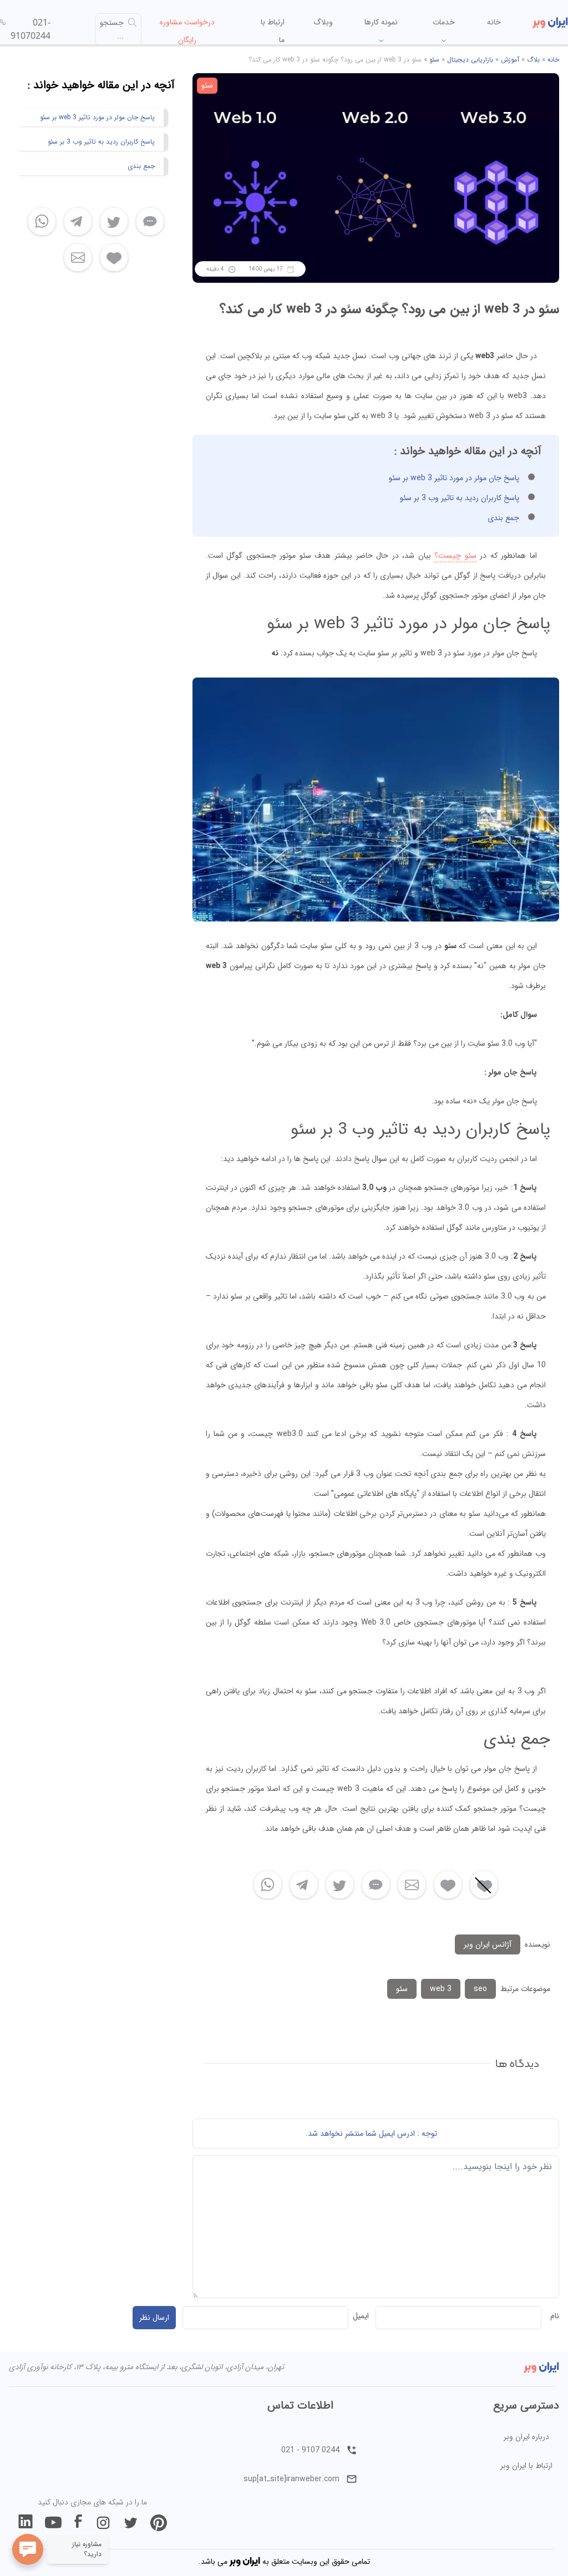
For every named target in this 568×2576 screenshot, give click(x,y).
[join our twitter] (131, 2523)
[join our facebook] (78, 2523)
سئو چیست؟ (455, 556)
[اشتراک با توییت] (340, 1885)
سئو (434, 60)
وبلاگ (323, 22)
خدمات (444, 22)
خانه (494, 22)
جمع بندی (503, 518)
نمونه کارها (381, 22)
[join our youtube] (53, 2523)
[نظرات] (376, 1885)
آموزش (510, 60)
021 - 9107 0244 (310, 2450)
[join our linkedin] (26, 2523)
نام (555, 2316)
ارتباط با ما (273, 31)
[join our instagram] (103, 2523)
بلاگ (533, 60)
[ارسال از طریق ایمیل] (412, 1885)
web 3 (441, 1989)
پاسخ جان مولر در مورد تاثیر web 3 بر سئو (454, 478)
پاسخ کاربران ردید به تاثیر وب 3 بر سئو (460, 498)
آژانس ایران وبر (488, 1944)
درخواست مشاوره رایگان (187, 31)
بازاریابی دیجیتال (470, 60)
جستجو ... (112, 29)
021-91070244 (31, 29)
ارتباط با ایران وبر (526, 2466)
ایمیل (361, 2316)
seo (480, 1989)
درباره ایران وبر (526, 2437)
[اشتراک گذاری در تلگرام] (304, 1885)
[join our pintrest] (159, 2523)
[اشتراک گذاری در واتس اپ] (268, 1885)
